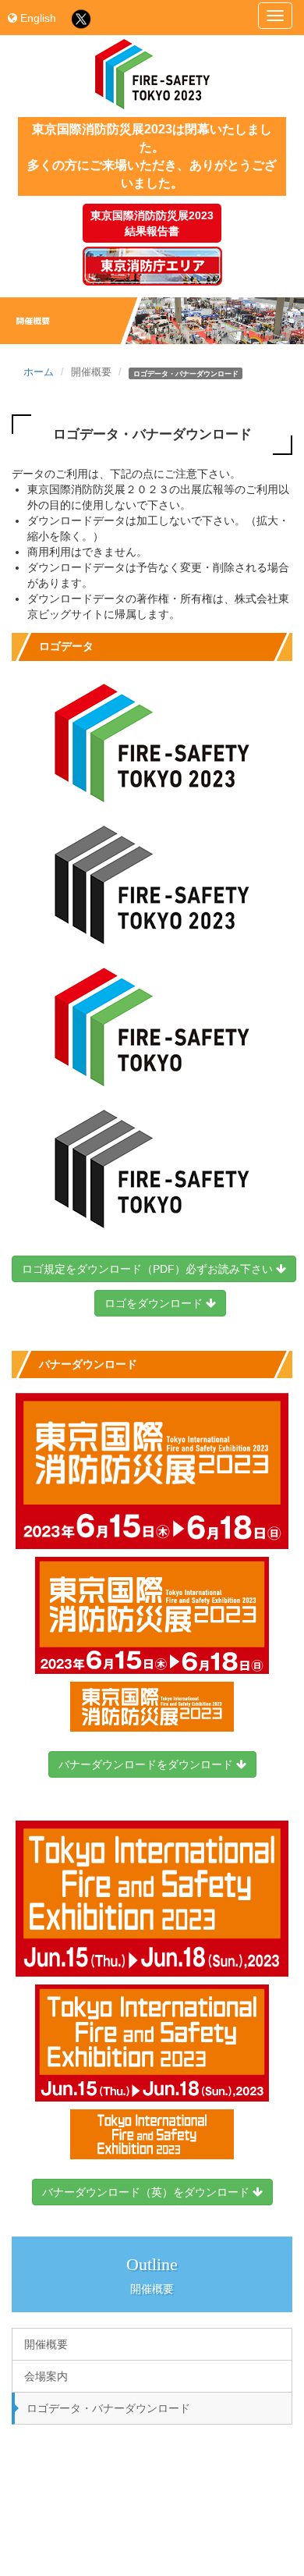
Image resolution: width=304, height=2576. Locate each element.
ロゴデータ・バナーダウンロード (108, 2408)
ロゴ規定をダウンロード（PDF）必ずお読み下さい (149, 1269)
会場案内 (46, 2376)
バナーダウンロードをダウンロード (147, 1764)
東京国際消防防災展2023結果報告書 (152, 223)
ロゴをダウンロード (155, 1303)
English (37, 18)
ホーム (39, 372)
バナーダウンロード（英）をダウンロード (147, 2192)
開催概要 (46, 2344)
